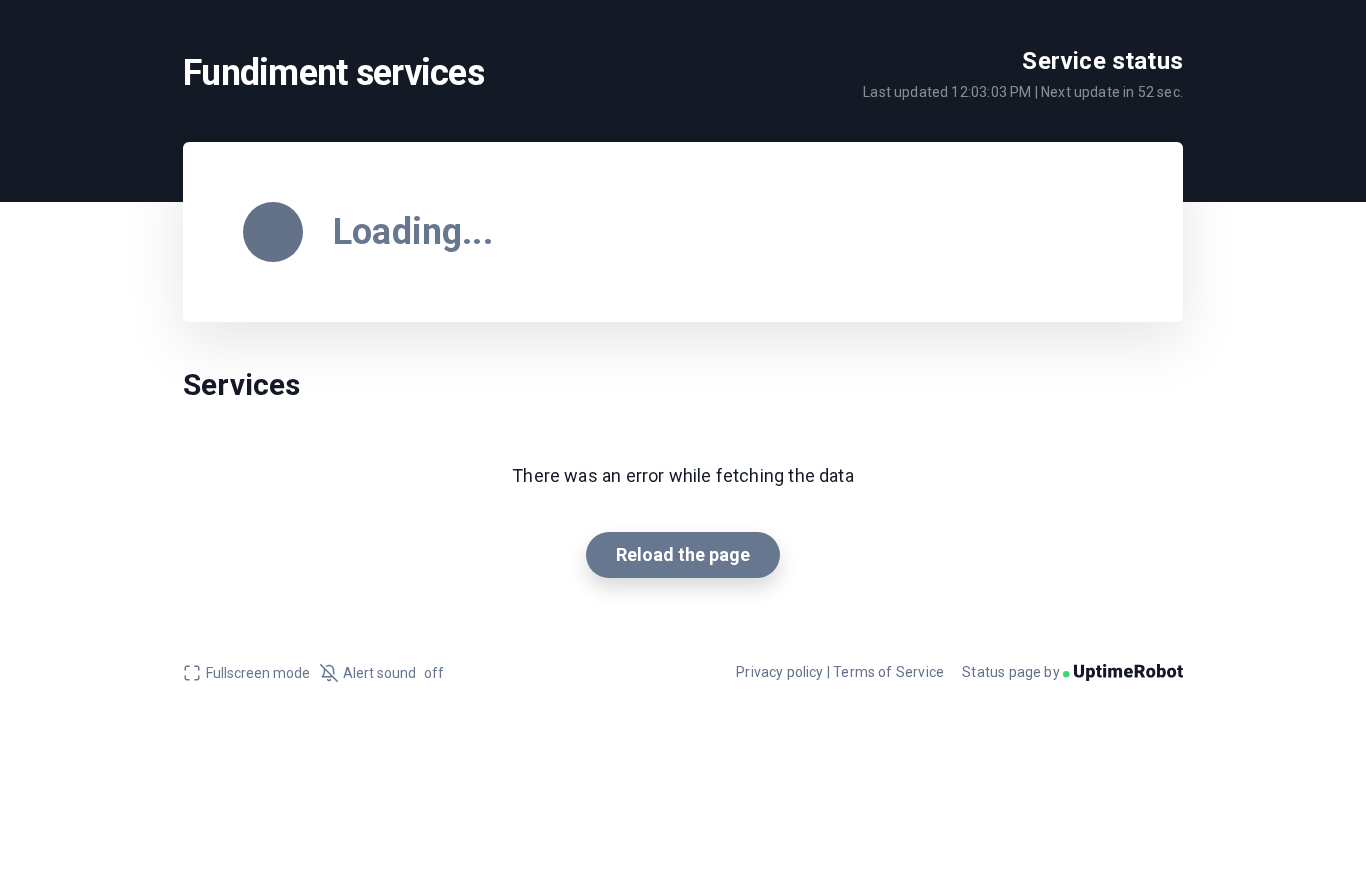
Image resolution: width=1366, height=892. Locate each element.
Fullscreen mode (258, 673)
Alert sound (393, 673)
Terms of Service (888, 672)
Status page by (1012, 672)
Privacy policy (780, 672)
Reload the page (683, 554)
